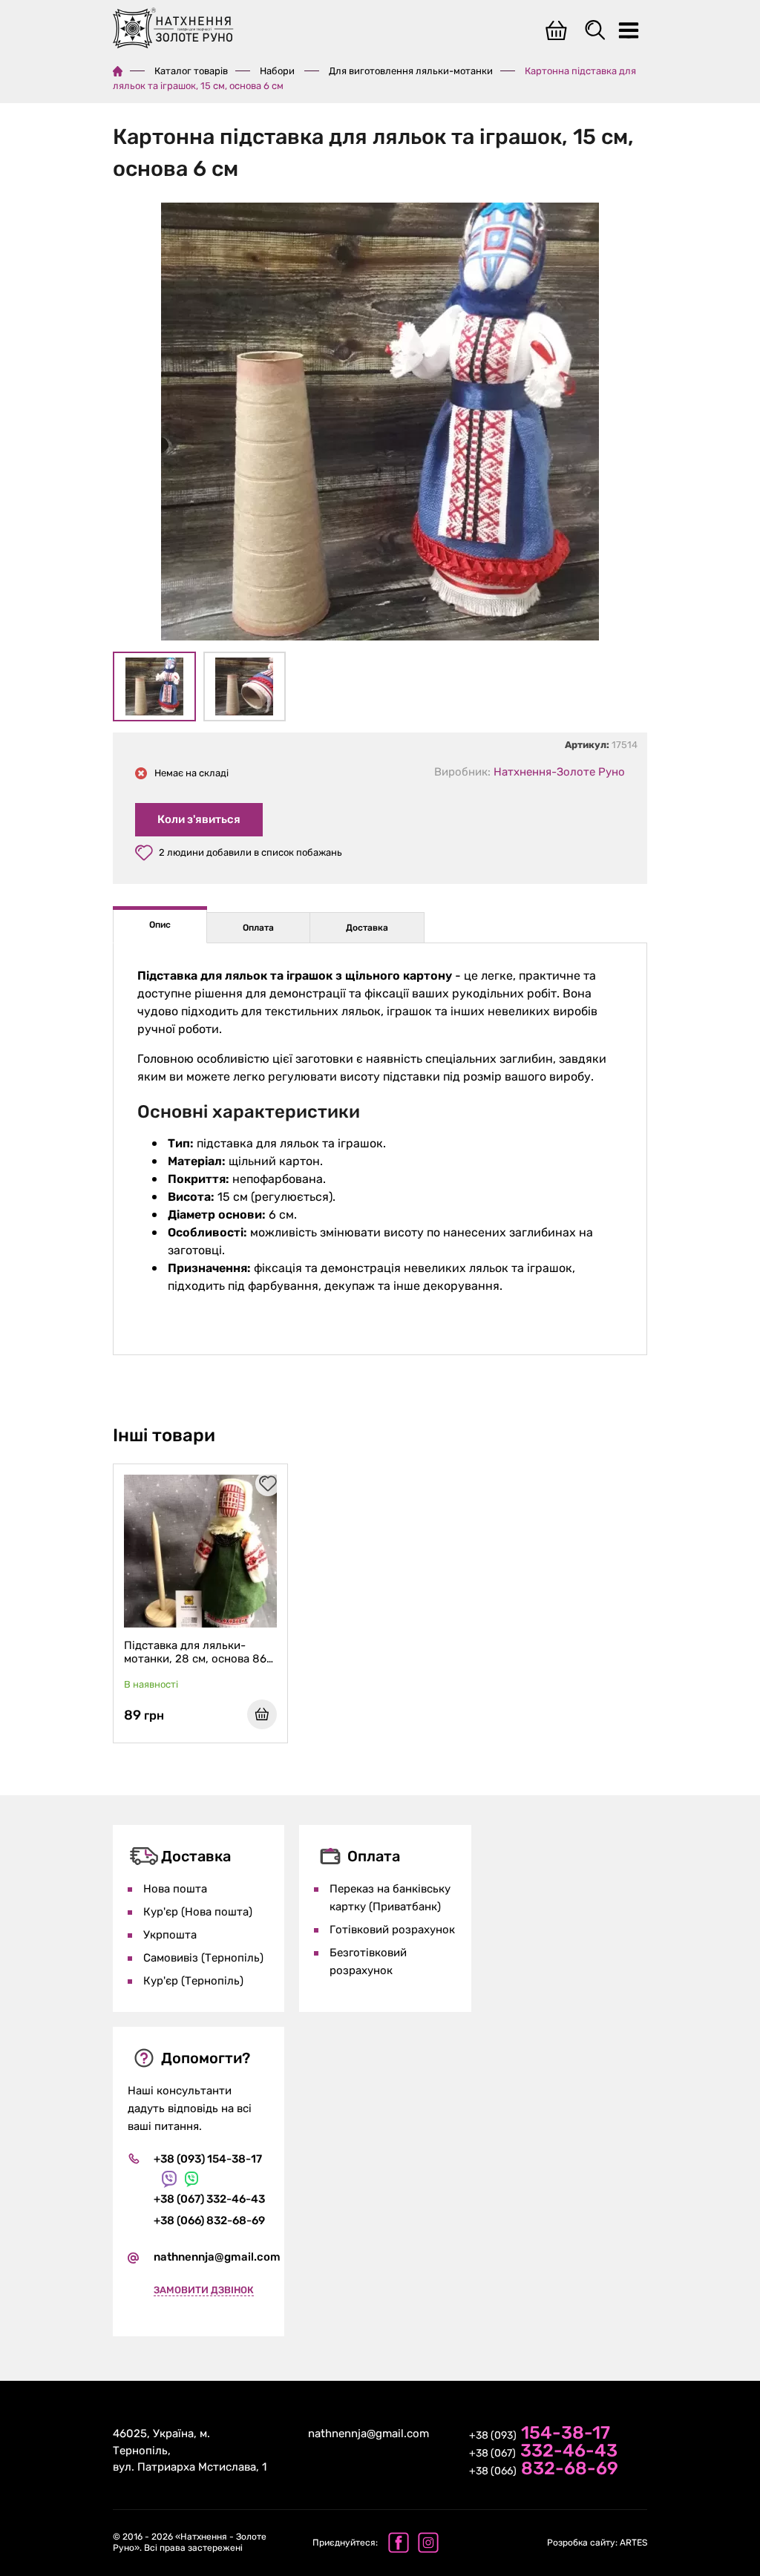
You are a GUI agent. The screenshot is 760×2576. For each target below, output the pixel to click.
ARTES (597, 2543)
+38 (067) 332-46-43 (209, 2199)
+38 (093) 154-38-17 (208, 2159)
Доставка (367, 928)
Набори (278, 71)
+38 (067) (543, 2452)
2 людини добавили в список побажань (250, 852)
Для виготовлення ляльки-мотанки (411, 71)
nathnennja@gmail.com (217, 2257)
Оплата (258, 928)
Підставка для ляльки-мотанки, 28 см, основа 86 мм (195, 1652)
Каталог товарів (191, 71)
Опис (160, 925)
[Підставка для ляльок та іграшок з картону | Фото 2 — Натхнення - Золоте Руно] (245, 686)
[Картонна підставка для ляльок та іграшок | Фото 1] (380, 424)
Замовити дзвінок (204, 2290)
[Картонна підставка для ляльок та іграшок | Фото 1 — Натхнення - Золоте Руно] (154, 686)
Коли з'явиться (199, 819)
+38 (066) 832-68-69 (209, 2221)
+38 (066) (544, 2470)
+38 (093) (540, 2434)
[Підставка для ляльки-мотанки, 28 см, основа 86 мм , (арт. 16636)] (200, 1551)
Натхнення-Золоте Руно (559, 772)
